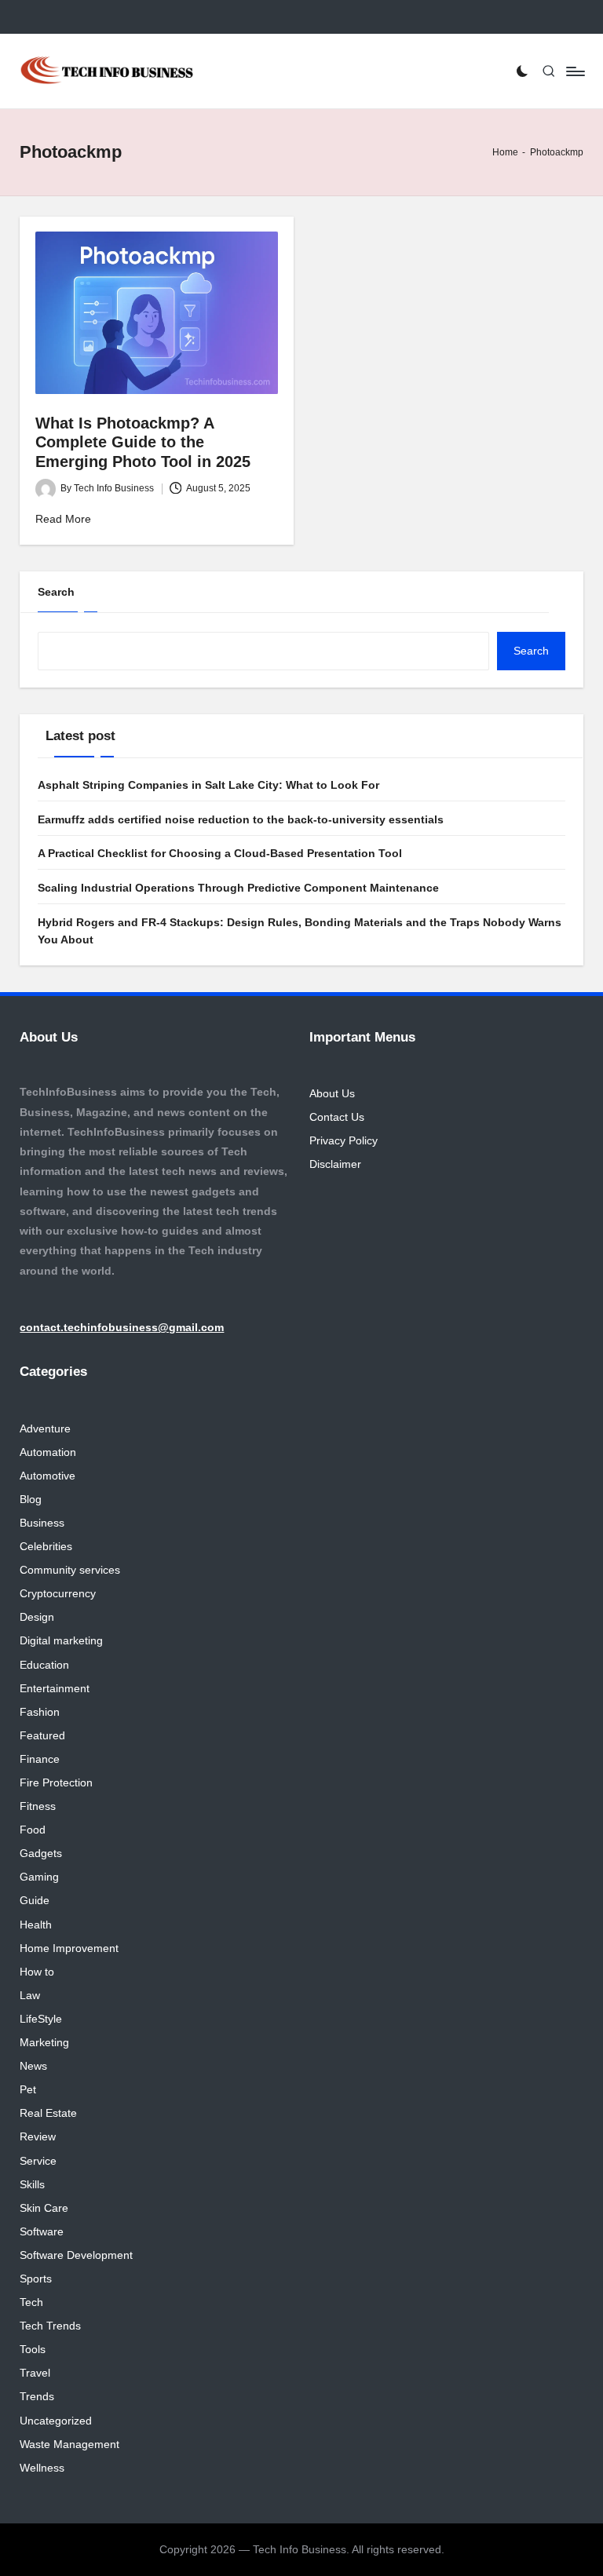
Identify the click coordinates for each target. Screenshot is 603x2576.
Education (44, 1665)
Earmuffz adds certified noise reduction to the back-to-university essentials (241, 819)
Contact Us (337, 1117)
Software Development (76, 2255)
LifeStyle (41, 2019)
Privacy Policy (344, 1140)
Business (42, 1523)
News (33, 2066)
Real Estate (48, 2113)
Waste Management (69, 2444)
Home (505, 152)
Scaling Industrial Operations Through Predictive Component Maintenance (238, 888)
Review (38, 2136)
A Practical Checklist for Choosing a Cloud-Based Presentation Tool (220, 853)
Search (56, 592)
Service (38, 2161)
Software (42, 2231)
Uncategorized (56, 2421)
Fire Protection (56, 1782)
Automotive (48, 1476)
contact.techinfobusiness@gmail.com (122, 1327)
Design (37, 1617)
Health (36, 1925)
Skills (32, 2184)
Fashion (40, 1712)
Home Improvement (69, 1948)
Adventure (45, 1428)
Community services (70, 1570)
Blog (31, 1499)
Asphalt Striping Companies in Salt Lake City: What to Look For (208, 785)
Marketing (44, 2042)
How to (37, 1972)
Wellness (42, 2468)
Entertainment (55, 1688)
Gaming (39, 1877)
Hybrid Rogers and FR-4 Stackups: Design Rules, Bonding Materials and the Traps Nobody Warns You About (300, 931)
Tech (31, 2302)
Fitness (38, 1806)
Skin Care (44, 2208)
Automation (48, 1452)
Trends (37, 2396)
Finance (40, 1759)
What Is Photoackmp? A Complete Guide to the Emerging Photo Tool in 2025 (143, 442)
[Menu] (574, 71)
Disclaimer (335, 1164)
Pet (28, 2089)
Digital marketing (61, 1640)
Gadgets (41, 1853)
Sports (36, 2279)
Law (30, 1995)
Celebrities (46, 1546)
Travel (35, 2373)
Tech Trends (50, 2326)
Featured (42, 1735)
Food (33, 1830)
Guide (35, 1900)
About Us (332, 1093)
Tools (33, 2349)
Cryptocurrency (58, 1593)
